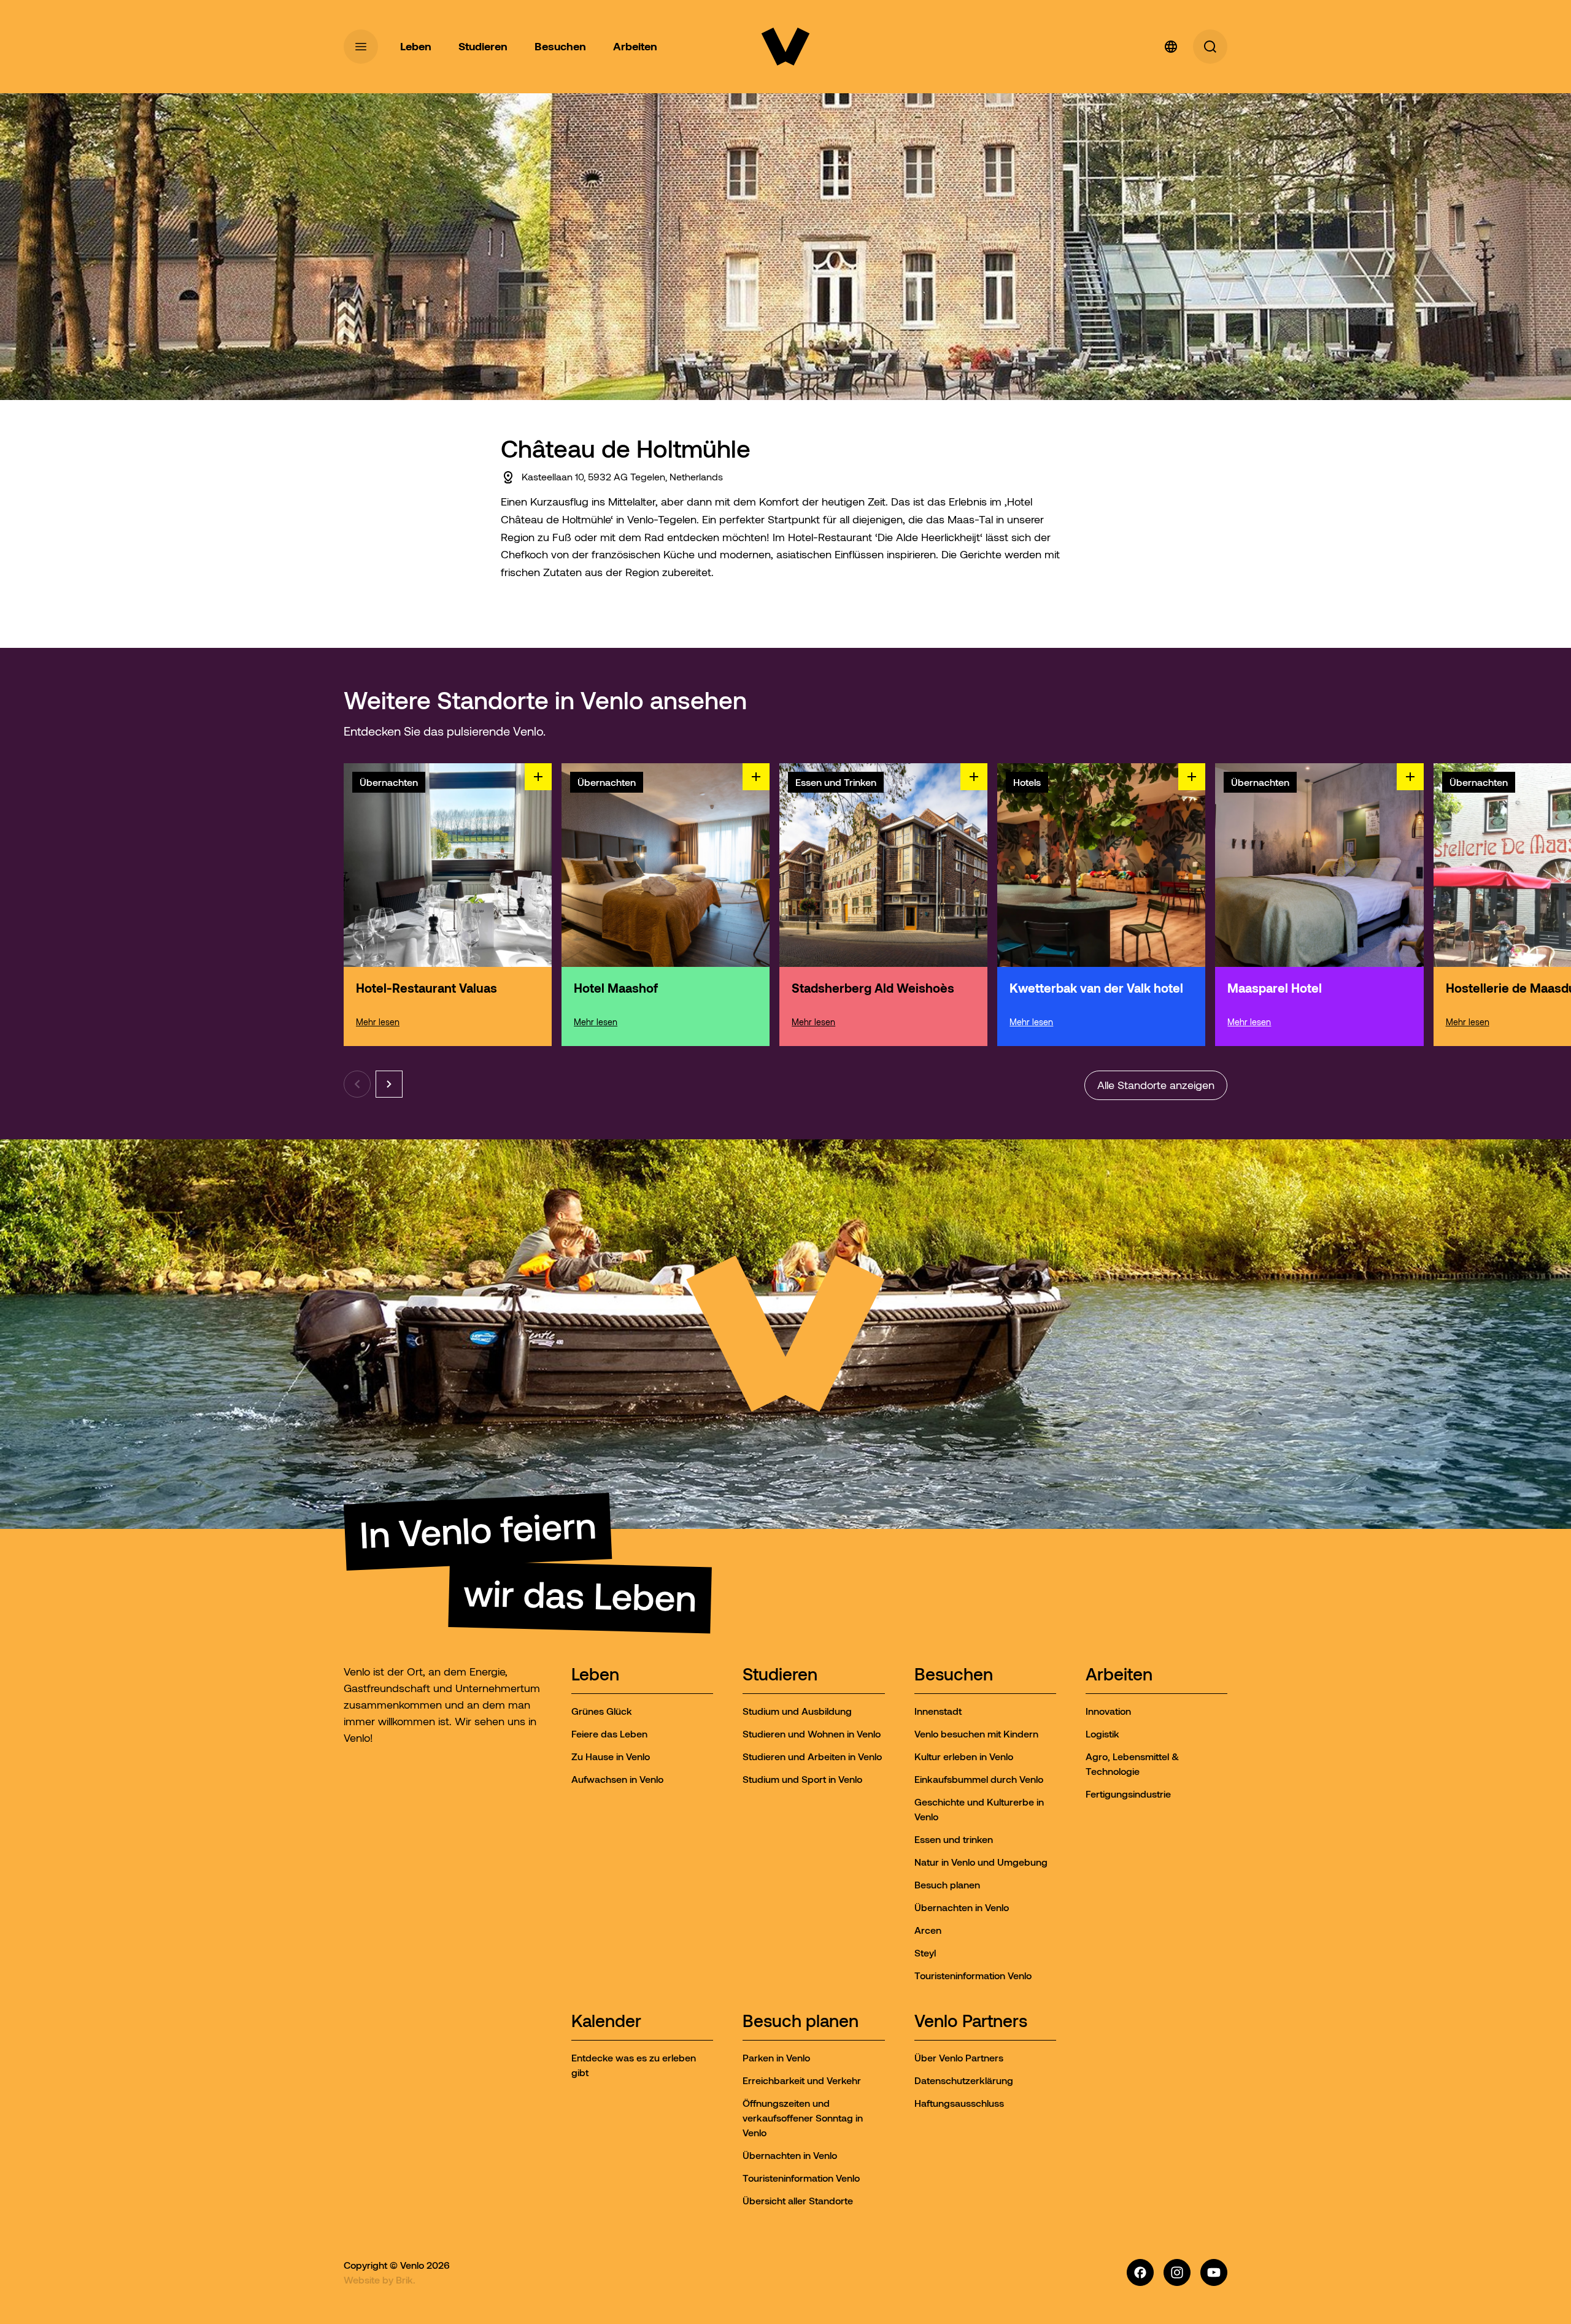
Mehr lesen (378, 1022)
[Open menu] (361, 47)
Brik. (406, 2280)
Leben (595, 1675)
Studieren (780, 1675)
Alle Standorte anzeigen (1156, 1085)
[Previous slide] (357, 1084)
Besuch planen (801, 2022)
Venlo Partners (971, 2022)
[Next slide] (389, 1084)
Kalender (606, 2022)
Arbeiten (1119, 1675)
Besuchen (954, 1675)
